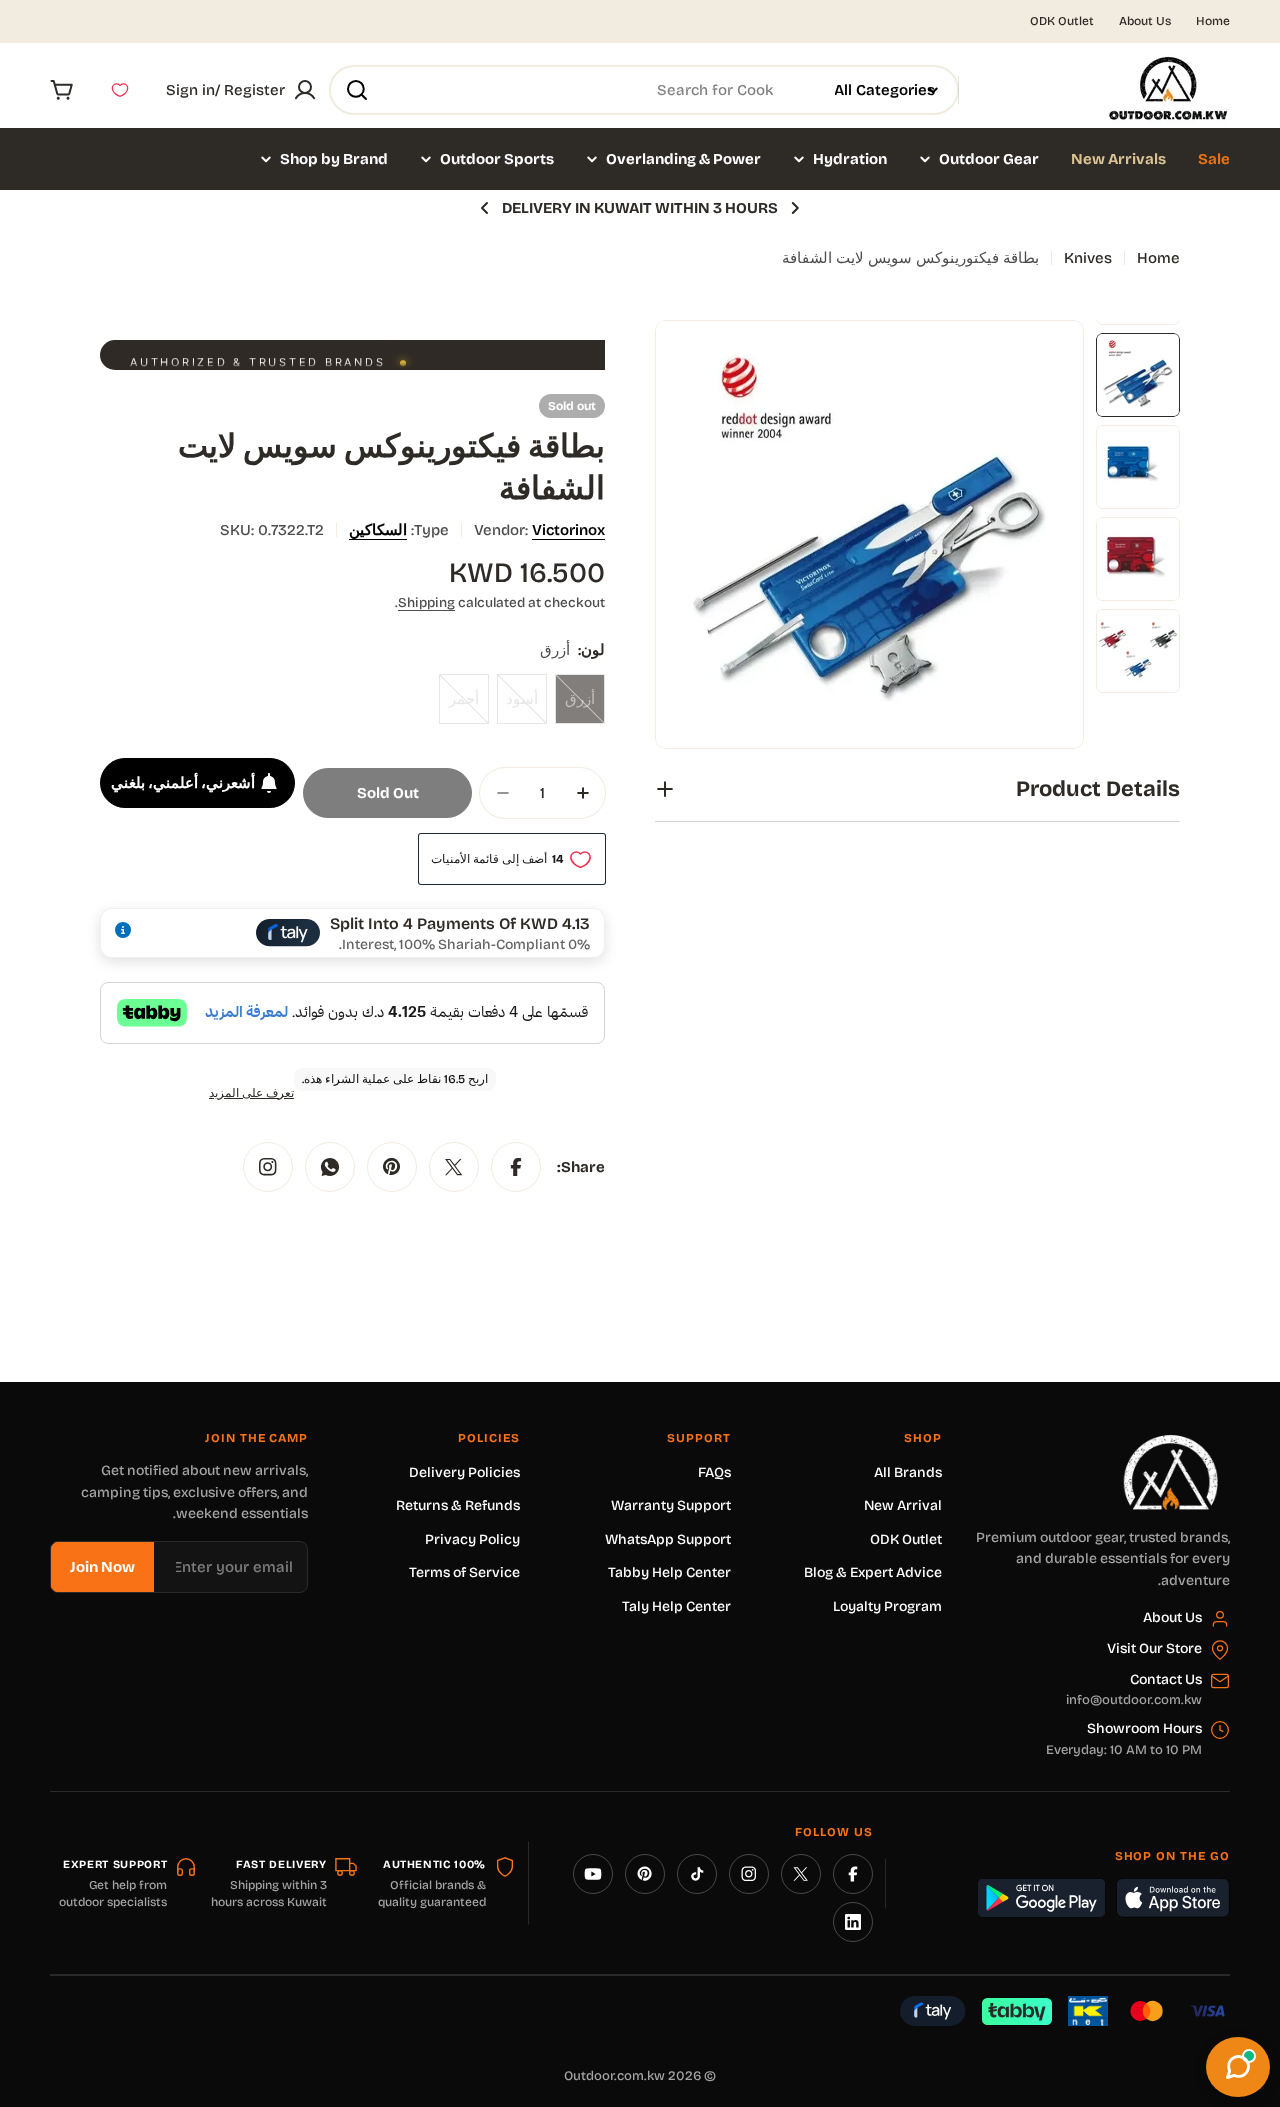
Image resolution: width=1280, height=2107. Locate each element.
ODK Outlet (1062, 21)
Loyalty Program (887, 1606)
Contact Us (1166, 1679)
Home (1213, 21)
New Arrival (903, 1505)
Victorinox (568, 530)
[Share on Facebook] (516, 1167)
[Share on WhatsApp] (330, 1167)
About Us (1145, 21)
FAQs (714, 1472)
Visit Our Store (1154, 1648)
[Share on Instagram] (268, 1167)
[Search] (357, 90)
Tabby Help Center (669, 1572)
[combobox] (644, 90)
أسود (517, 707)
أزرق (575, 707)
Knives (1088, 258)
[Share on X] (454, 1167)
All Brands (908, 1472)
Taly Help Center (676, 1606)
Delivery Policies (464, 1472)
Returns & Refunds (458, 1505)
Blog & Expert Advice (873, 1572)
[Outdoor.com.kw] (1170, 1442)
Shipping (426, 602)
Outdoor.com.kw (614, 2076)
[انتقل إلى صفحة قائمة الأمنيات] (120, 90)
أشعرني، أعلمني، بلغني (183, 783)
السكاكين (378, 530)
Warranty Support (671, 1505)
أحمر (459, 707)
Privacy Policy (472, 1539)
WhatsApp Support (668, 1539)
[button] (795, 208)
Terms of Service (464, 1572)
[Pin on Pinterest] (392, 1167)
